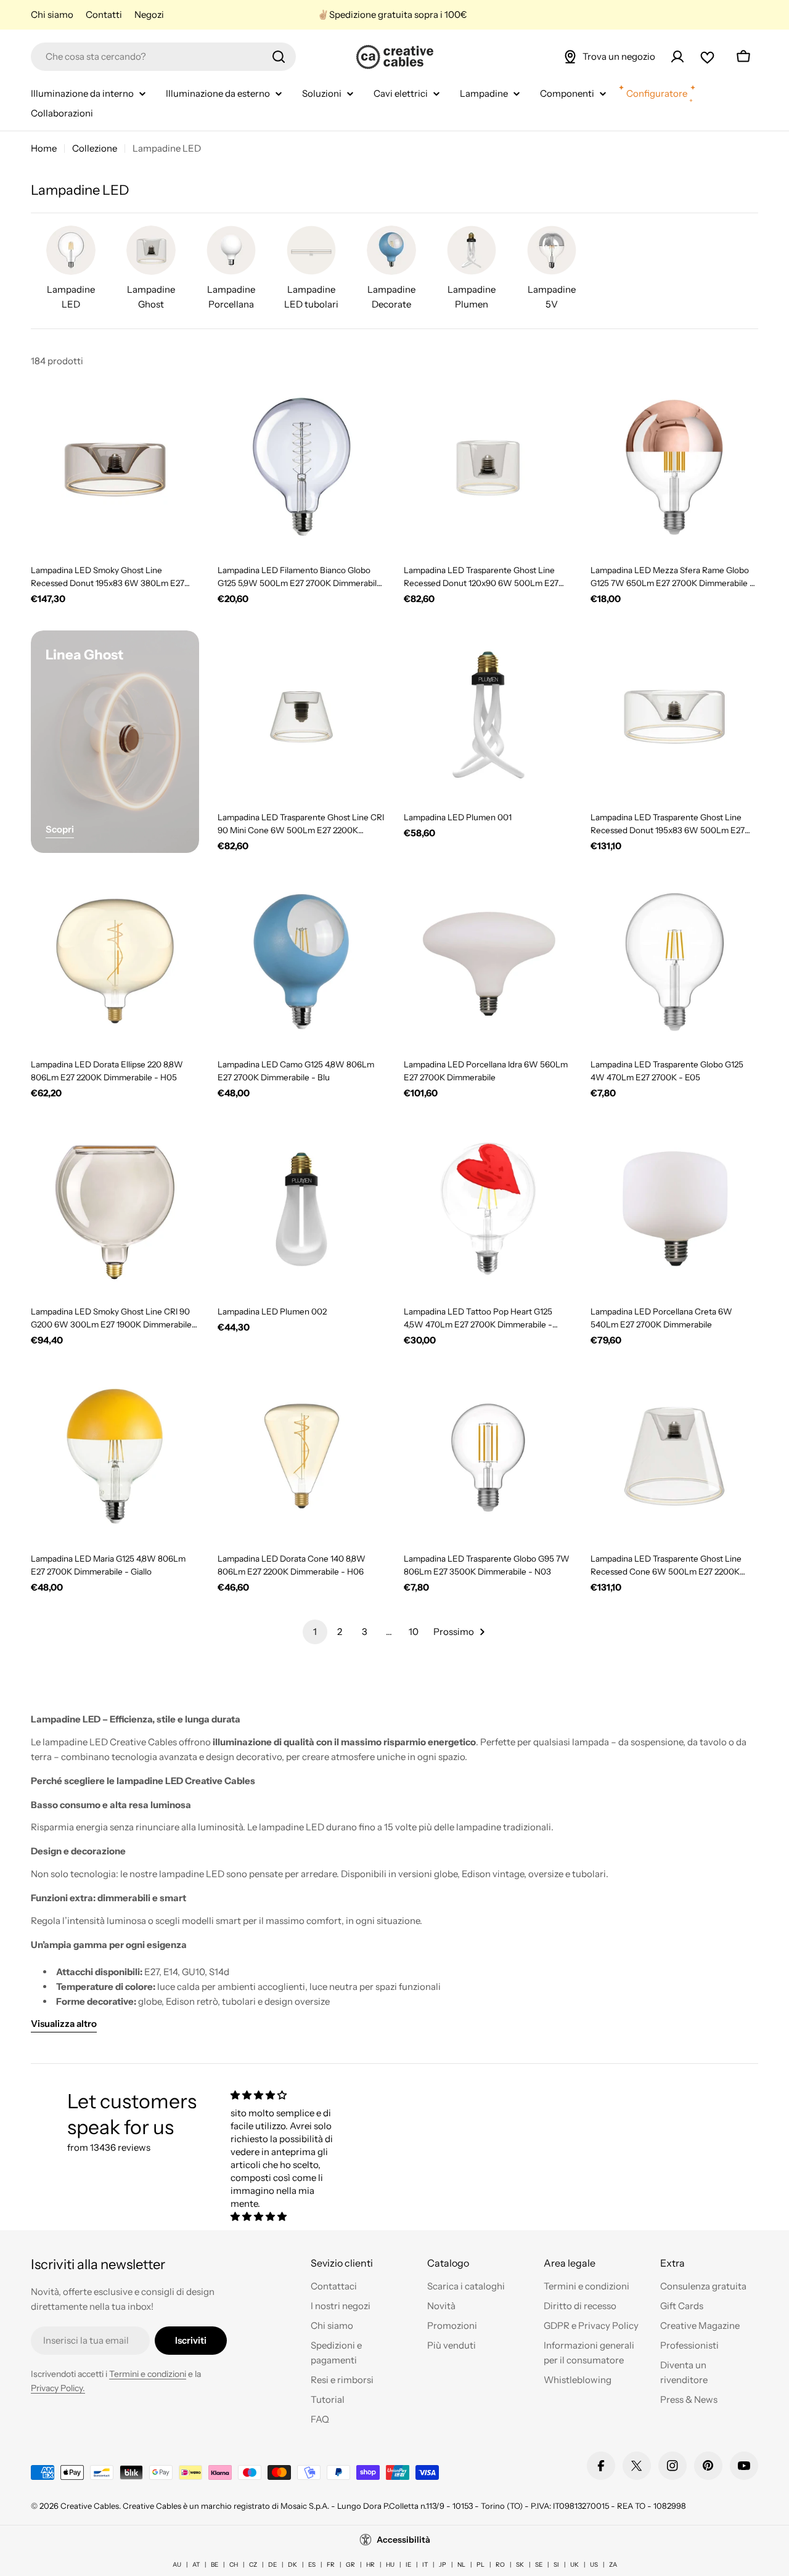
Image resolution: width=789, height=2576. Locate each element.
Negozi (149, 14)
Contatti (104, 14)
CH (234, 2565)
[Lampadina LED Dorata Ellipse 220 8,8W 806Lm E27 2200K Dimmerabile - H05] (115, 962)
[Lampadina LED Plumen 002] (302, 1209)
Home (44, 148)
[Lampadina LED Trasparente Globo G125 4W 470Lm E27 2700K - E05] (675, 962)
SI (556, 2565)
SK (520, 2565)
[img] (282, 2095)
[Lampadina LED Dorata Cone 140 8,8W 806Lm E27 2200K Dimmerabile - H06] (302, 1457)
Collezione (95, 148)
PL (480, 2565)
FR (331, 2565)
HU (390, 2565)
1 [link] (315, 1632)
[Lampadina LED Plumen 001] (488, 715)
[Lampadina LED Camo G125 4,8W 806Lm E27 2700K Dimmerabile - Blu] (302, 962)
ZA (613, 2565)
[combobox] (163, 57)
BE (215, 2565)
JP (443, 2565)
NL (461, 2565)
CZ (253, 2565)
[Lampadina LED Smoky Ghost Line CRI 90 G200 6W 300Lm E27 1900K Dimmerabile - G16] (115, 1209)
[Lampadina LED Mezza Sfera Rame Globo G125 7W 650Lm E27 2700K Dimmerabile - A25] (675, 467)
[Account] (677, 57)
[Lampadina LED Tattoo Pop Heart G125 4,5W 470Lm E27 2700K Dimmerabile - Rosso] (488, 1209)
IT (425, 2565)
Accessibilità (403, 2540)
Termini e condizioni (148, 2374)
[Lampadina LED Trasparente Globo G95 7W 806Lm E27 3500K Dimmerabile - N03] (488, 1457)
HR (370, 2565)
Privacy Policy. (58, 2388)
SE (539, 2565)
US (594, 2565)
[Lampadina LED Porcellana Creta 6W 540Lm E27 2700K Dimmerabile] (675, 1209)
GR (350, 2565)
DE (272, 2565)
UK (574, 2565)
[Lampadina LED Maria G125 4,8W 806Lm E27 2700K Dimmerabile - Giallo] (115, 1457)
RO (500, 2565)
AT (196, 2565)
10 (414, 1632)
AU (177, 2565)
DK (292, 2565)
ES (312, 2565)
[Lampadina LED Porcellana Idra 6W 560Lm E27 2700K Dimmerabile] (488, 962)
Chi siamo (52, 14)
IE (408, 2565)
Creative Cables (90, 2506)
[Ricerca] (279, 57)
